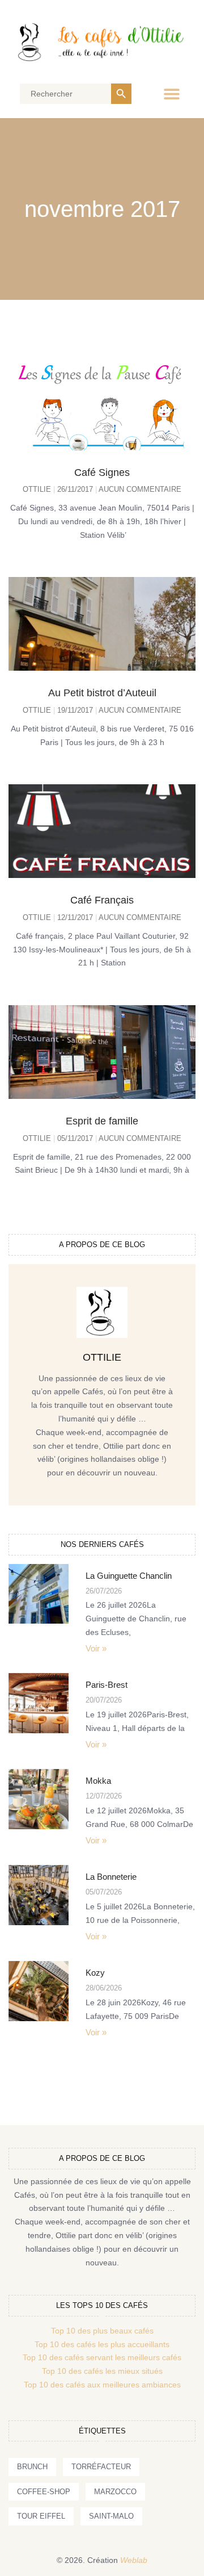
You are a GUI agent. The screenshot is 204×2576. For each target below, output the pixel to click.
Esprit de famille (102, 1121)
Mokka (98, 1781)
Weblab (134, 2560)
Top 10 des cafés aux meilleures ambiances (102, 2385)
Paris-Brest (107, 1685)
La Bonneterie (111, 1877)
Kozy (95, 1973)
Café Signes (102, 472)
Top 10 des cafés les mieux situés (102, 2371)
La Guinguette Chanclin (129, 1576)
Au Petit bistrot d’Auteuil (102, 693)
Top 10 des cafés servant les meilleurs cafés (102, 2357)
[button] (171, 94)
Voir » (96, 1648)
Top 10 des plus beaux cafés (102, 2331)
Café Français (102, 900)
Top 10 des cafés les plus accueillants (102, 2344)
